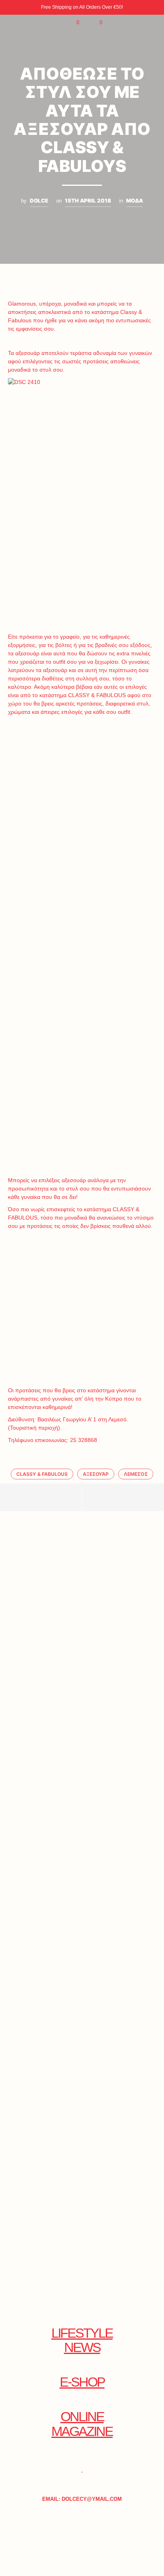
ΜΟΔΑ (135, 201)
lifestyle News (82, 2340)
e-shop (82, 2382)
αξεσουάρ (96, 1474)
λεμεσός (136, 1474)
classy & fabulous (42, 1474)
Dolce (39, 201)
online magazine (82, 2424)
